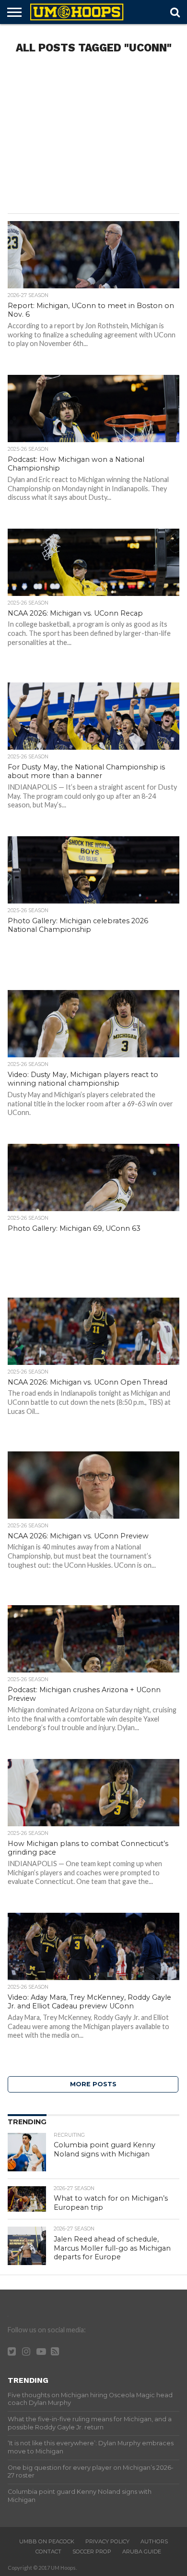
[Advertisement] (93, 136)
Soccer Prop (92, 2551)
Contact (48, 2551)
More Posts (93, 2084)
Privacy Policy (107, 2541)
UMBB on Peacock (47, 2541)
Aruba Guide (142, 2551)
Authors (154, 2541)
